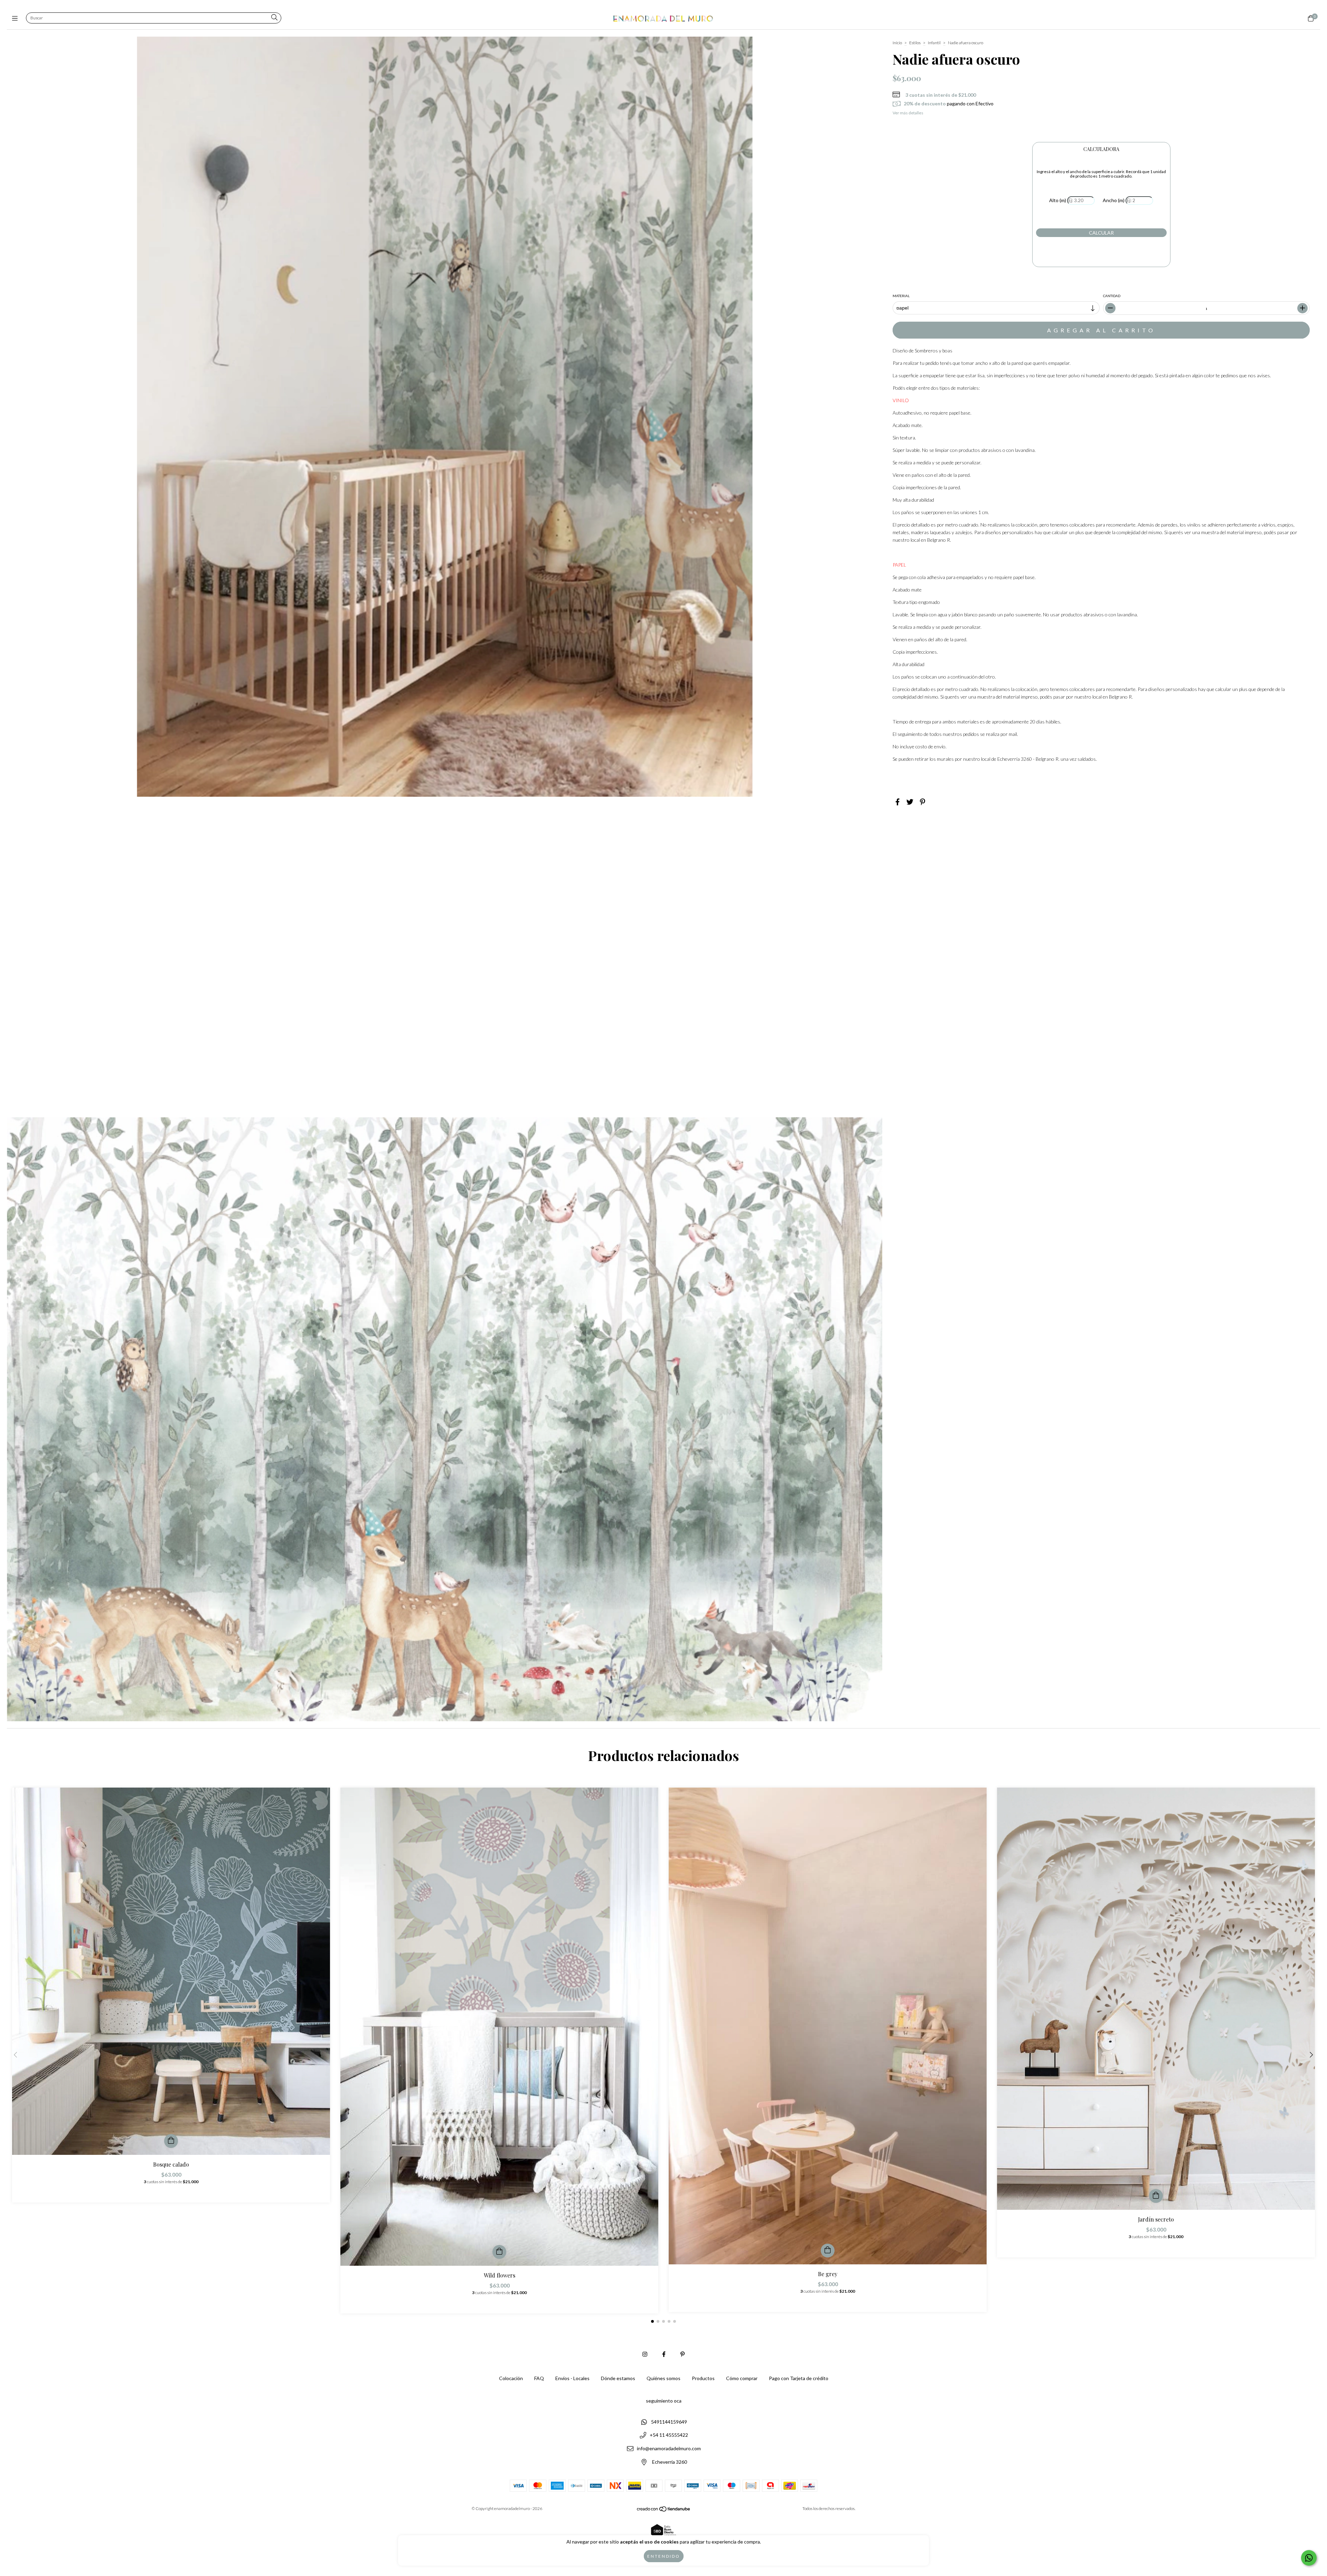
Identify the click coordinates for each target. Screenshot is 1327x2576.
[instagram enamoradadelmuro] (645, 2354)
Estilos (915, 43)
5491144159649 (669, 2422)
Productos (703, 2378)
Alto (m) (1058, 200)
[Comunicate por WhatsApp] (1309, 2558)
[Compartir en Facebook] (898, 802)
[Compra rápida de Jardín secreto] (1156, 2196)
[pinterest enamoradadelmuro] (683, 2354)
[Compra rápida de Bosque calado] (171, 2141)
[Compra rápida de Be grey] (828, 2251)
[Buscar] (274, 18)
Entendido (664, 2556)
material (901, 296)
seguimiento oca (664, 2401)
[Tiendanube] (664, 2511)
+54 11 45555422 (669, 2435)
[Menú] (16, 18)
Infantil (934, 43)
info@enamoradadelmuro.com (669, 2448)
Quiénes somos (663, 2378)
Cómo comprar (742, 2378)
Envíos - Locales (572, 2378)
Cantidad (1112, 296)
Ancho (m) (1114, 200)
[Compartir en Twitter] (910, 802)
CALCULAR (1101, 233)
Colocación (511, 2378)
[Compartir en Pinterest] (923, 802)
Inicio (897, 43)
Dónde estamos (618, 2378)
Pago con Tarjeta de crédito (799, 2378)
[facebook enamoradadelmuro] (664, 2354)
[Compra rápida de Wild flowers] (499, 2252)
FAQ (539, 2378)
